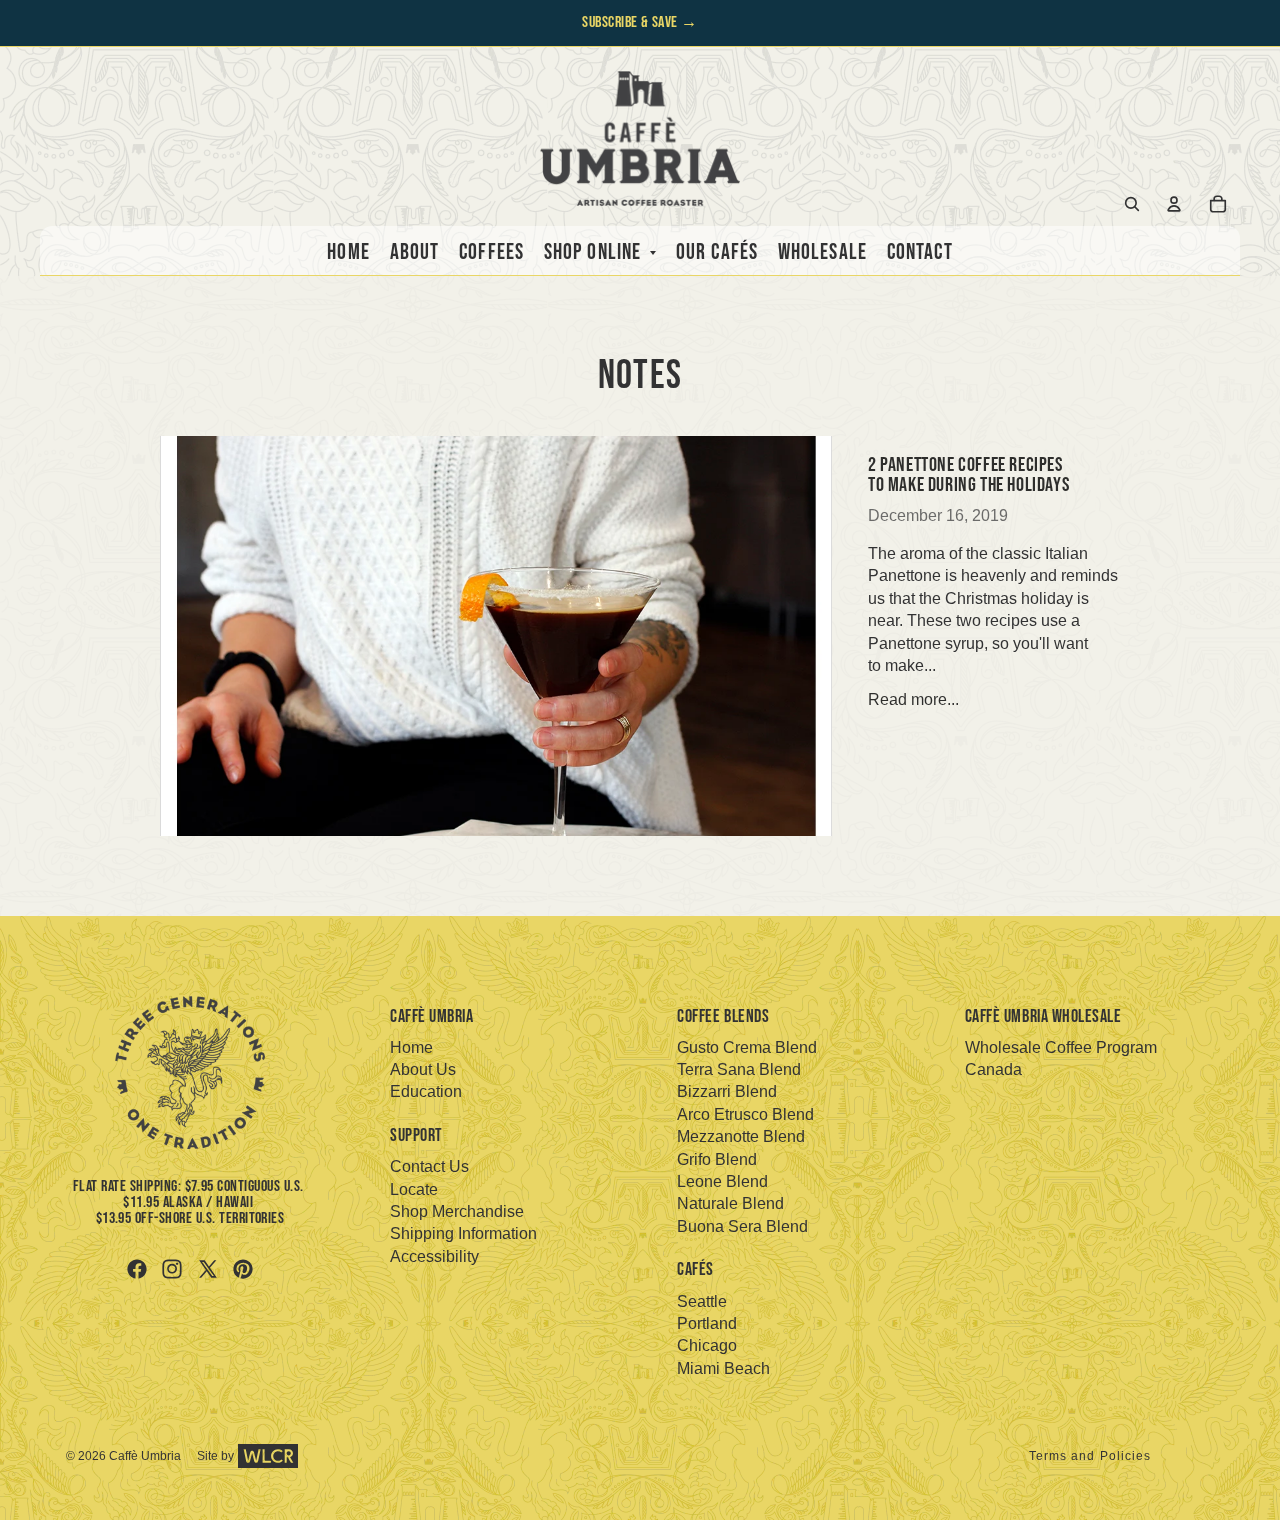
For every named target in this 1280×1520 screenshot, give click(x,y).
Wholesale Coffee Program (1061, 1047)
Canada (993, 1069)
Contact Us (429, 1166)
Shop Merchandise (457, 1211)
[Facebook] (137, 1269)
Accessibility (434, 1256)
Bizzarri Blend (727, 1091)
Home (411, 1047)
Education (426, 1091)
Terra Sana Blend (739, 1069)
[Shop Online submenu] (648, 254)
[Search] (1132, 204)
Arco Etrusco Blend (745, 1114)
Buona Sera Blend (742, 1226)
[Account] (1174, 204)
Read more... (913, 699)
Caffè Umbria (145, 1456)
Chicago (707, 1345)
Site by (215, 1456)
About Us (423, 1069)
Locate (414, 1189)
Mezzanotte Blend (741, 1136)
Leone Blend (722, 1181)
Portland (707, 1323)
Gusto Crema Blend (747, 1047)
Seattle (702, 1301)
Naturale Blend (730, 1203)
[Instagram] (172, 1269)
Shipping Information (463, 1233)
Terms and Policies (1090, 1456)
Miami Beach (723, 1368)
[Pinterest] (243, 1269)
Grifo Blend (717, 1159)
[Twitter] (208, 1269)
